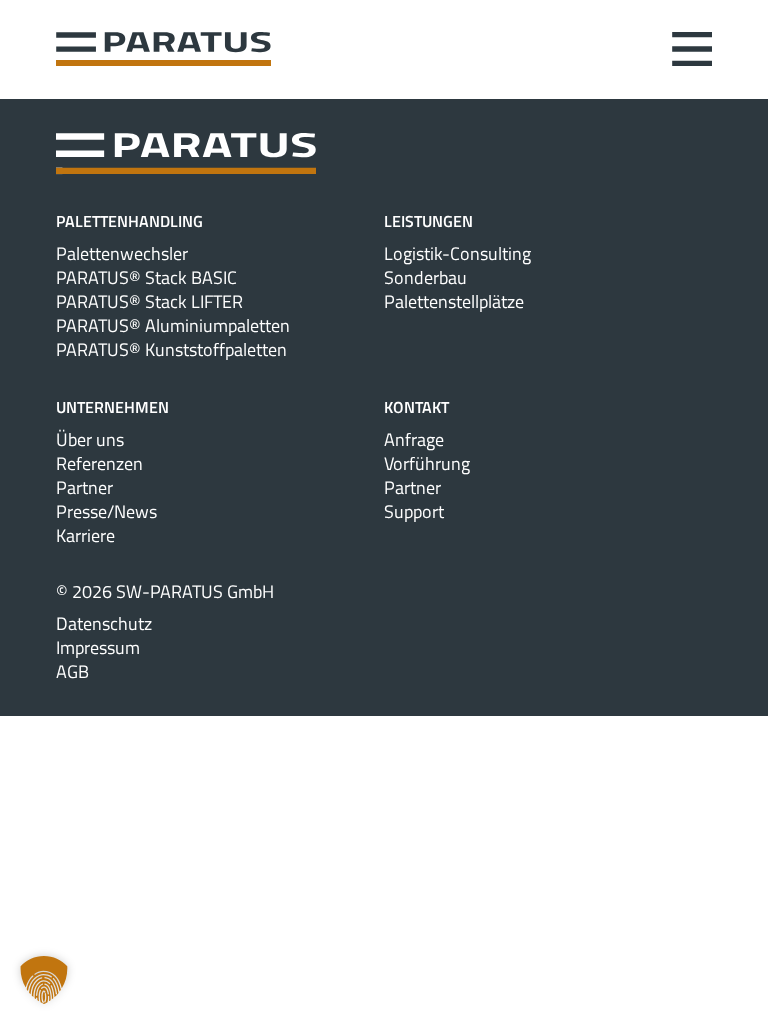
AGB (72, 672)
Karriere (85, 536)
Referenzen (99, 464)
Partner (84, 488)
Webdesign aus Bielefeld (384, 696)
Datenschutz (104, 624)
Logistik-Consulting (457, 254)
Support (414, 512)
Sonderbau (425, 278)
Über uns (90, 440)
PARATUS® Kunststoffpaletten (171, 350)
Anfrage (414, 440)
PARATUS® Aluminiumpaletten (173, 326)
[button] (44, 980)
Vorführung (427, 464)
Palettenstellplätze (454, 302)
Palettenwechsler (122, 254)
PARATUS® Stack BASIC (146, 278)
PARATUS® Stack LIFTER (149, 302)
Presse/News (106, 512)
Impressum (98, 648)
